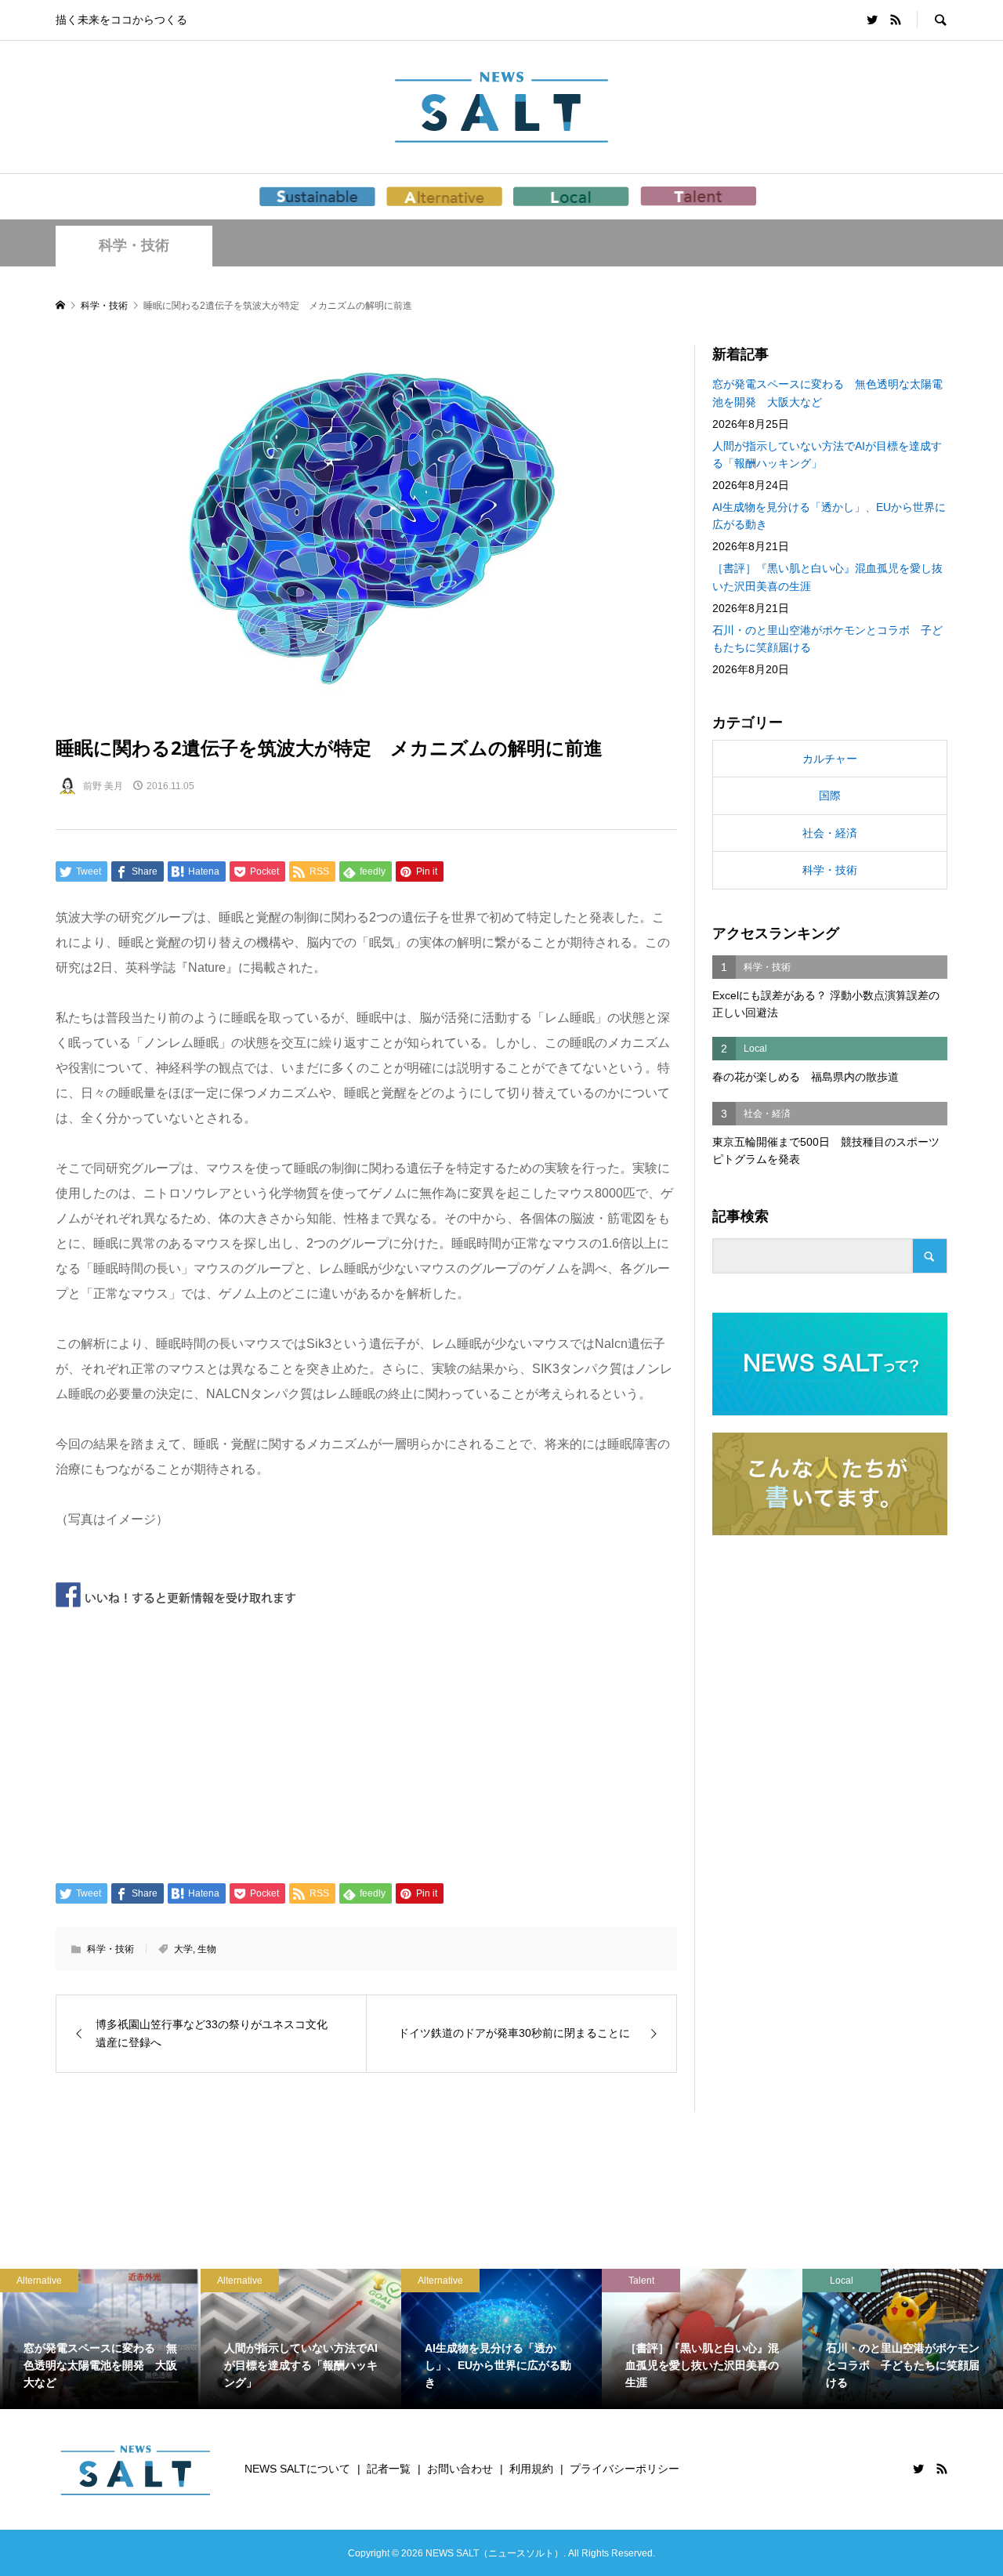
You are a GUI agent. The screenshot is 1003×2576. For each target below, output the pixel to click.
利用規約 (531, 2469)
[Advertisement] (366, 1742)
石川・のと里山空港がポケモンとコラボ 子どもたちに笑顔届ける (827, 639)
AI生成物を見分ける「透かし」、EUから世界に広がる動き (829, 516)
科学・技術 (134, 245)
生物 (207, 1949)
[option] (114, 2339)
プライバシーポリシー (625, 2469)
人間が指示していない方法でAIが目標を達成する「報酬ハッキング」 (827, 455)
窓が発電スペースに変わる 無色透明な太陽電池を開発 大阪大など (827, 393)
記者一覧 (389, 2469)
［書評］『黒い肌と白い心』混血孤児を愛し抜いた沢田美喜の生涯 (827, 577)
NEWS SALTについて (297, 2469)
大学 (183, 1949)
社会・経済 (830, 833)
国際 (830, 795)
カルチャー (830, 759)
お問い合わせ (460, 2469)
